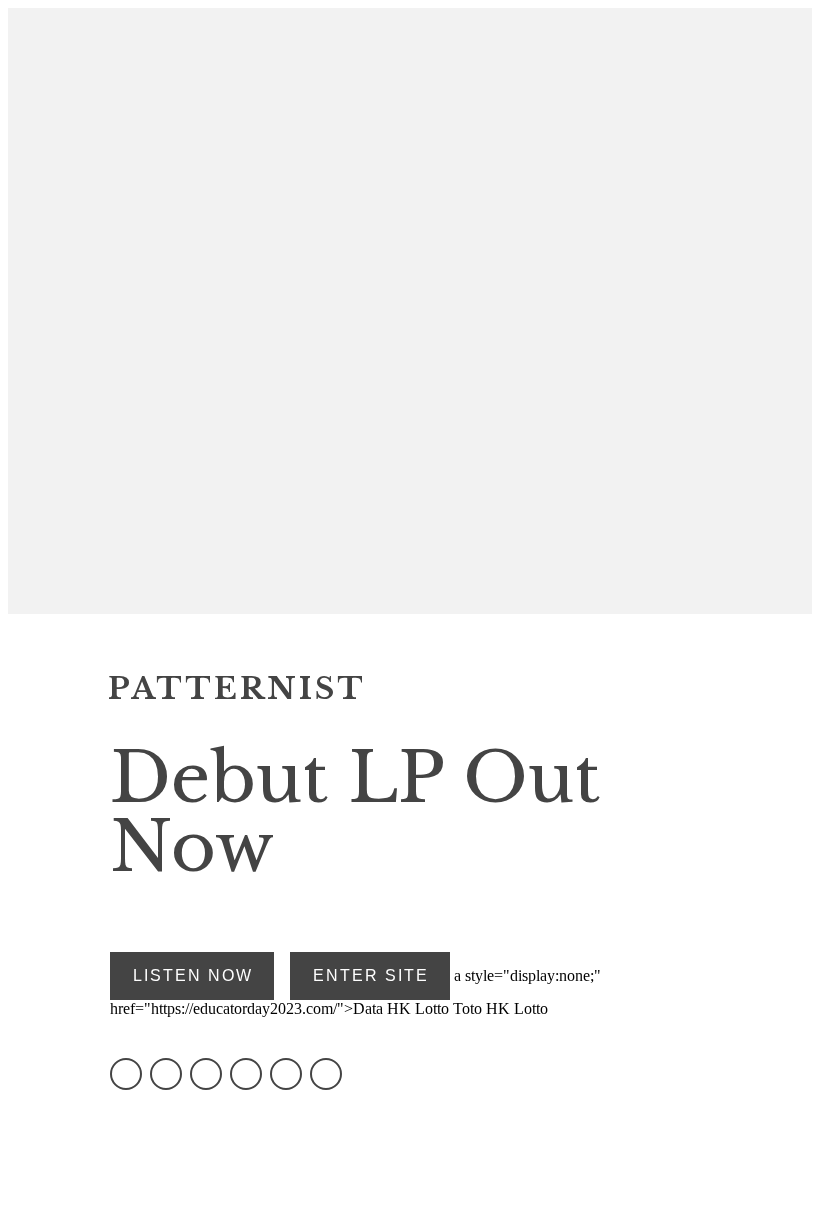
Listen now (193, 975)
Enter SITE (371, 975)
